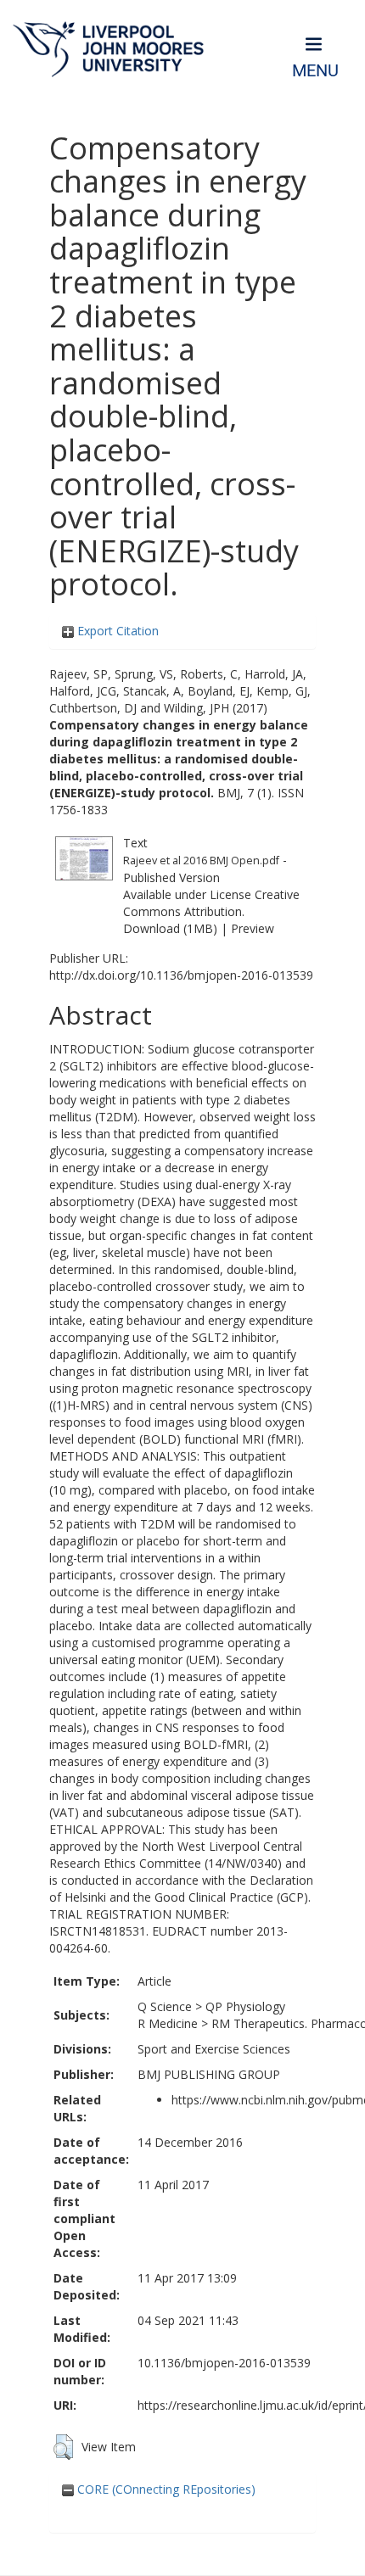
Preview (253, 928)
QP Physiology (245, 2006)
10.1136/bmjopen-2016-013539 (224, 2363)
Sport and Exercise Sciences (214, 2049)
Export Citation (116, 631)
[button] (63, 2447)
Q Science (165, 2006)
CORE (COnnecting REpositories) (165, 2489)
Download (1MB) (170, 928)
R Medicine (168, 2023)
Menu (315, 71)
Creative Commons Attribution (211, 903)
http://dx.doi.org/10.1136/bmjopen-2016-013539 (181, 975)
